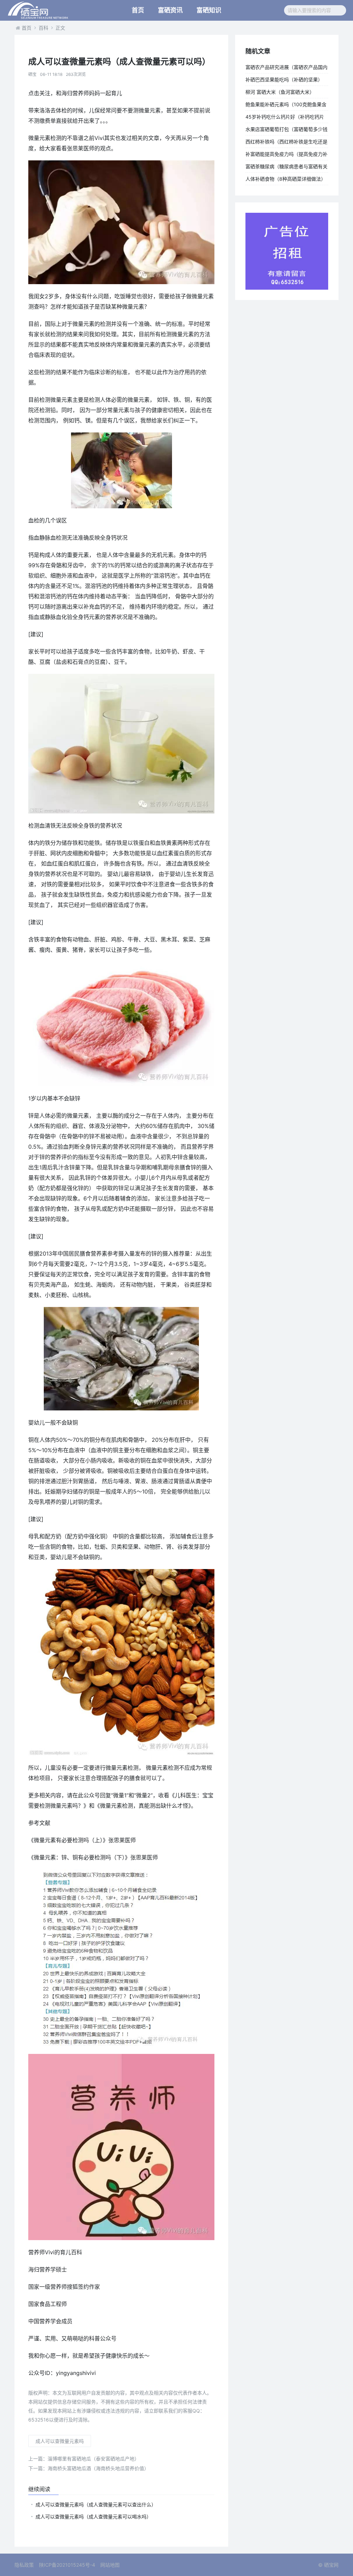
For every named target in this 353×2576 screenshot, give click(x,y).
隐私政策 (24, 2565)
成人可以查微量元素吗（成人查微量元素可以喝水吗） (93, 2517)
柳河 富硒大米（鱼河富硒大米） (280, 92)
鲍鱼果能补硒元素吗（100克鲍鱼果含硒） (286, 106)
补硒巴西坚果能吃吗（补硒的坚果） (284, 79)
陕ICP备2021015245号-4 (67, 2565)
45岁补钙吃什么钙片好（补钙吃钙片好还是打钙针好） (285, 118)
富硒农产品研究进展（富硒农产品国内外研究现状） (286, 69)
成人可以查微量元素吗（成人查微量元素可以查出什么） (96, 2504)
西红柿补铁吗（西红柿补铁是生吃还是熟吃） (286, 143)
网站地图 (110, 2565)
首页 (138, 10)
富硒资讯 (170, 10)
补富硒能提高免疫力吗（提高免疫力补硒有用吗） (286, 156)
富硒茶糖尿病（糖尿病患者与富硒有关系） (286, 168)
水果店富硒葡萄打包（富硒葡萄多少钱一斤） (286, 131)
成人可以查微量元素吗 (60, 2441)
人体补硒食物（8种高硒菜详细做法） (286, 179)
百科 (43, 28)
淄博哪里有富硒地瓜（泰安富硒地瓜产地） (84, 2459)
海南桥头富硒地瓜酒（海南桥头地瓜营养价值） (89, 2468)
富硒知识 (209, 10)
